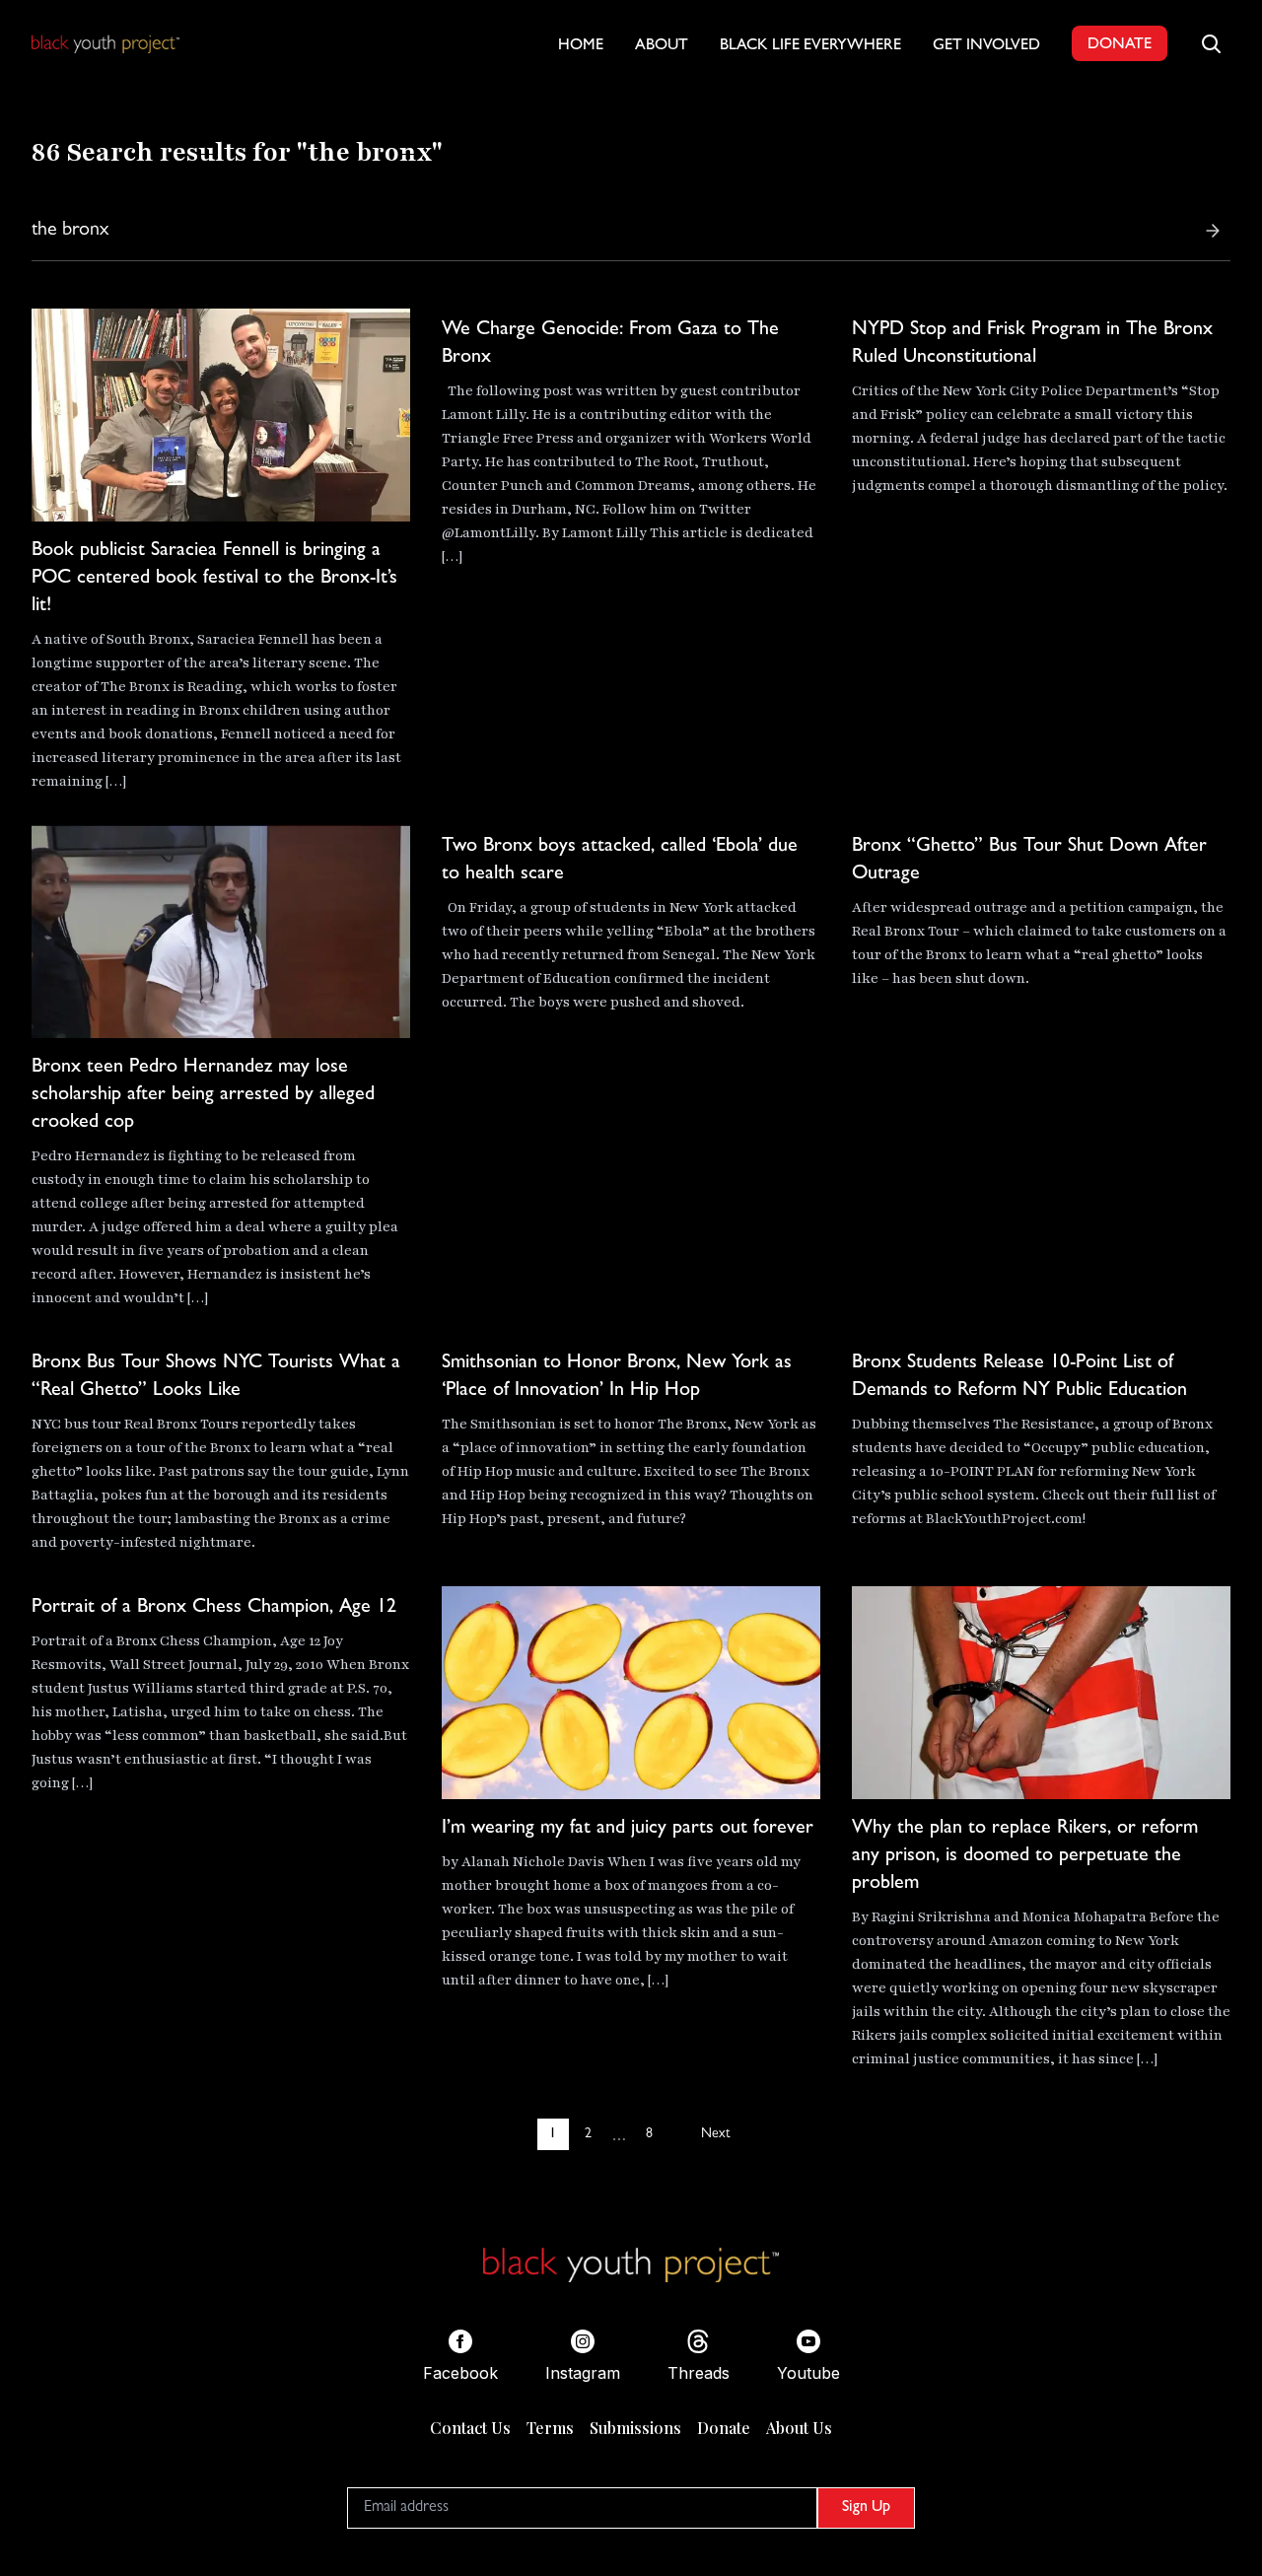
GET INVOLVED (986, 46)
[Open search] (1211, 43)
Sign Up (866, 2508)
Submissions (635, 2428)
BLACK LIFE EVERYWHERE (810, 46)
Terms (550, 2428)
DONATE (1120, 45)
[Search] (1213, 231)
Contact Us (470, 2428)
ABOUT (662, 46)
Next (715, 2134)
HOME (581, 46)
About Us (799, 2428)
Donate (724, 2428)
